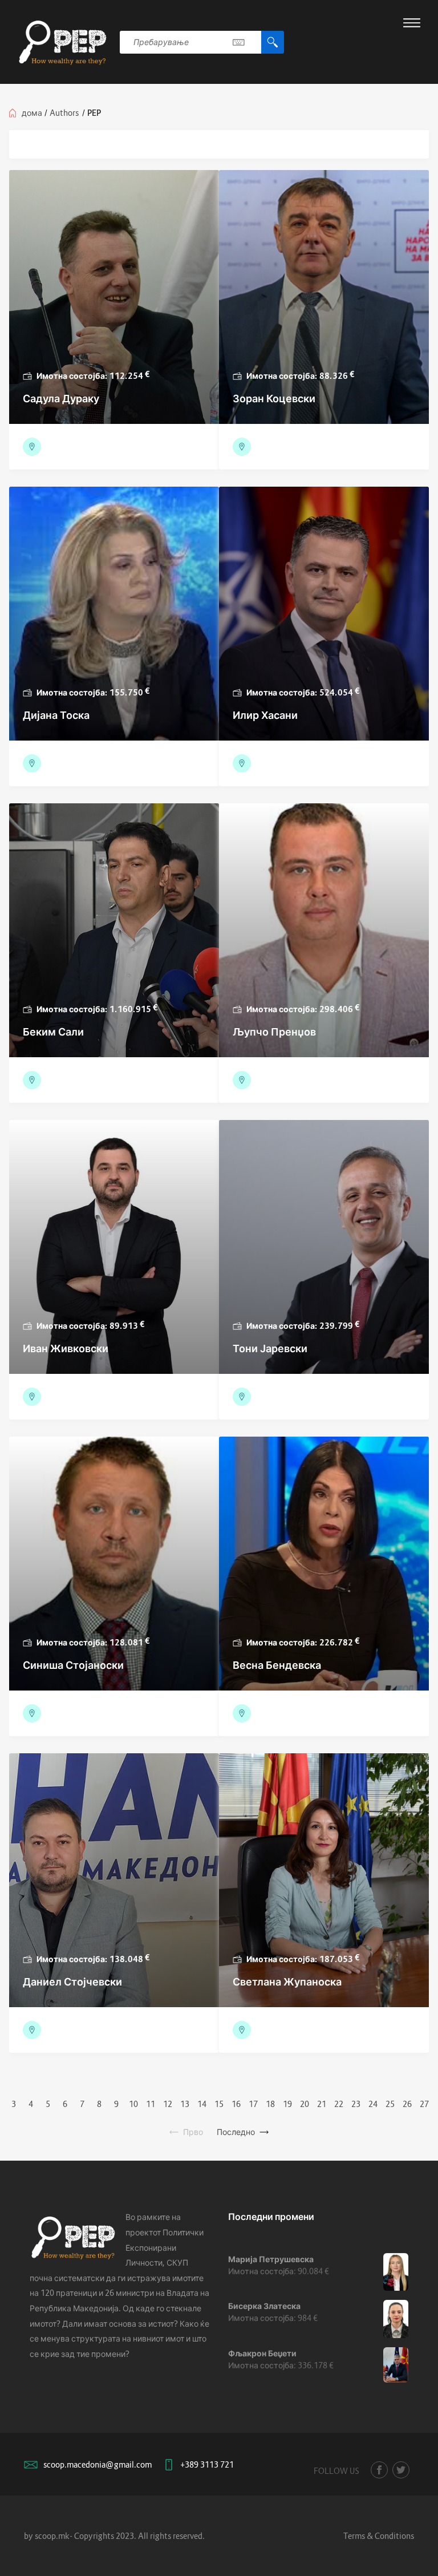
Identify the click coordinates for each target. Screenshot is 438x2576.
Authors (64, 113)
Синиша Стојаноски (73, 1665)
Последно (236, 2132)
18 (270, 2104)
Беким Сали (53, 1032)
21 (322, 2104)
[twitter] (401, 2470)
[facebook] (379, 2470)
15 (219, 2104)
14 (202, 2104)
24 (373, 2104)
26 (407, 2104)
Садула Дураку (61, 399)
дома (32, 113)
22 (339, 2104)
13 (185, 2104)
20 (305, 2104)
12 (168, 2104)
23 (356, 2104)
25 (390, 2104)
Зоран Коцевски (274, 399)
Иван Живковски (66, 1348)
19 (287, 2104)
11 (151, 2104)
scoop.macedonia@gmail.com (98, 2464)
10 (133, 2104)
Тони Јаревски (270, 1348)
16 (236, 2104)
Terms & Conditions (379, 2536)
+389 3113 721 (207, 2464)
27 (424, 2104)
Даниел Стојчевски (72, 1982)
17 (253, 2104)
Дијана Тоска (56, 715)
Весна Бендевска (277, 1665)
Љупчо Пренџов (274, 1032)
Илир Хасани (265, 715)
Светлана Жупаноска (287, 1982)
